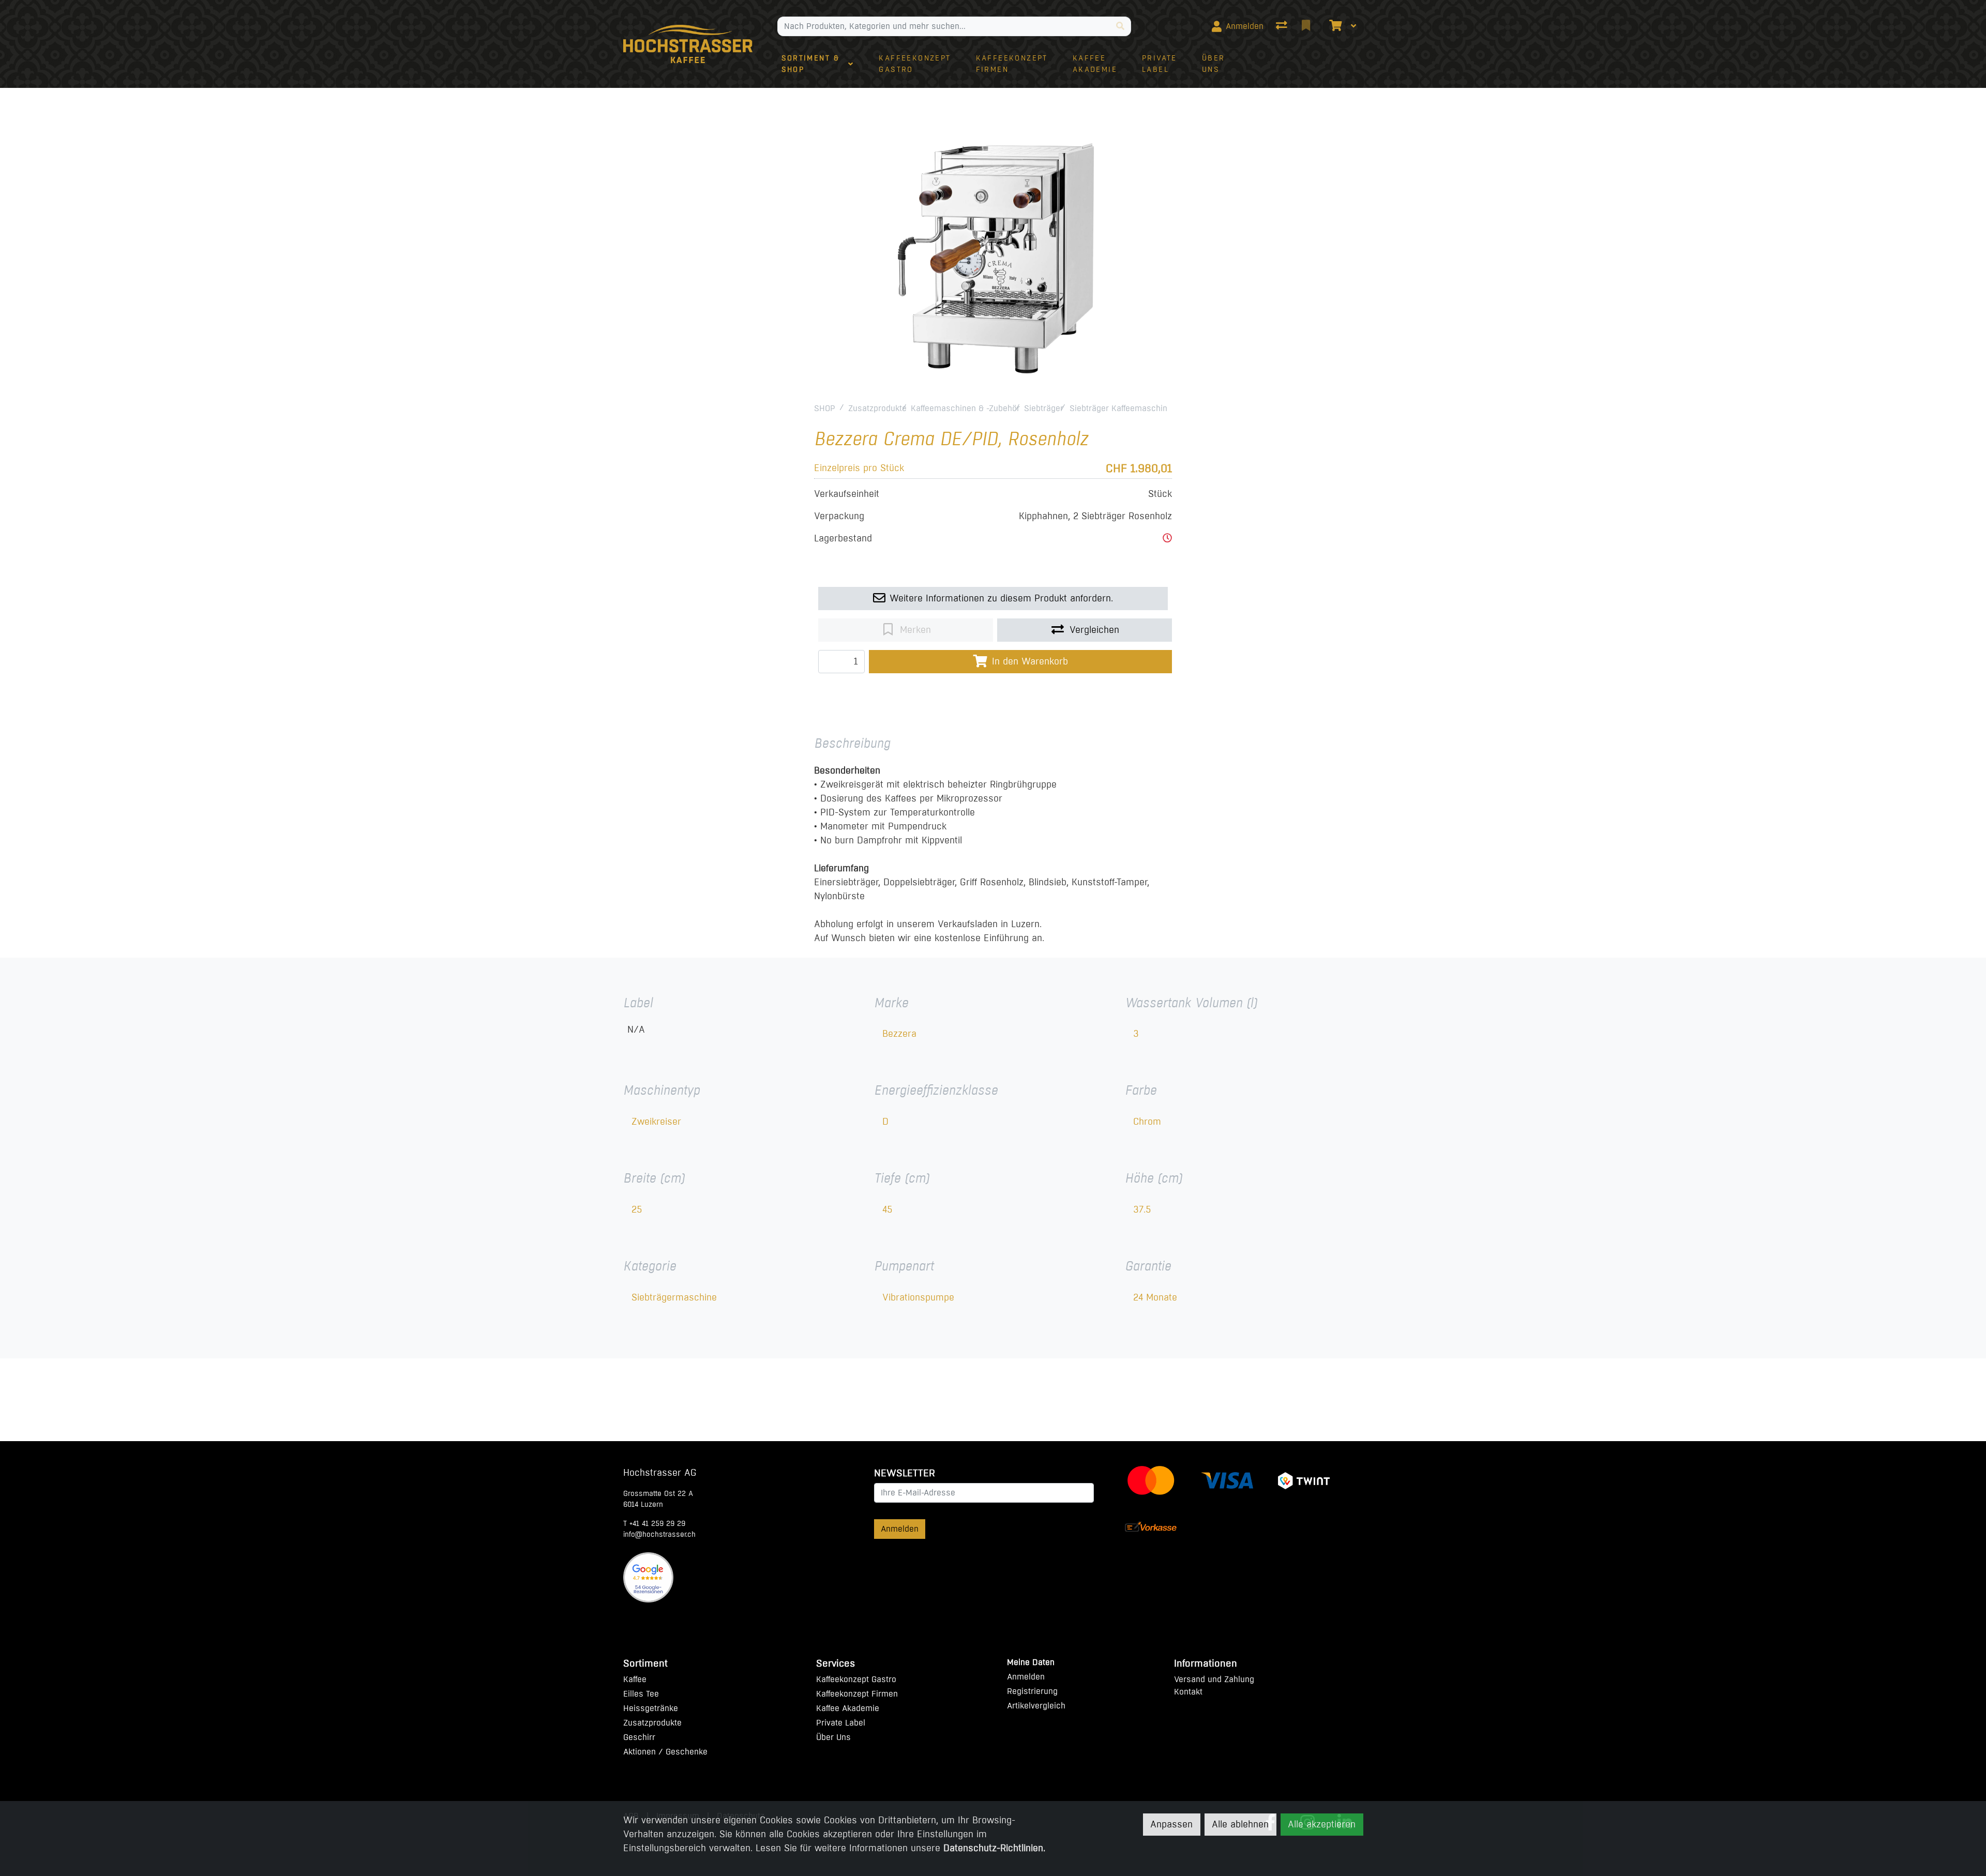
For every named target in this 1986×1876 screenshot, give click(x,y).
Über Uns (833, 1737)
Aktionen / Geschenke (665, 1752)
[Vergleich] (1283, 26)
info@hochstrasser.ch (659, 1534)
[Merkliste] (1307, 26)
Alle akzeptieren (1322, 1824)
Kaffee (635, 1679)
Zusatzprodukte (877, 408)
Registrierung (1032, 1691)
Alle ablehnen (1240, 1824)
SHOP (825, 408)
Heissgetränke (651, 1708)
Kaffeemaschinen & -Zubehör (965, 408)
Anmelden (900, 1529)
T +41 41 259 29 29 (654, 1524)
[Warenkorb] (1334, 26)
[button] (1167, 538)
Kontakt (1188, 1692)
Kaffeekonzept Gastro (856, 1679)
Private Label (841, 1723)
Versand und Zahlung (1214, 1679)
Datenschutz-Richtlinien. (994, 1848)
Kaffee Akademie (848, 1708)
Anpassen (1171, 1824)
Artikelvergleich (1036, 1706)
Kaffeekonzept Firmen (857, 1694)
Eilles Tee (641, 1694)
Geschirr (639, 1737)
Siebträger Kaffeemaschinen (1123, 408)
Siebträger (1044, 408)
